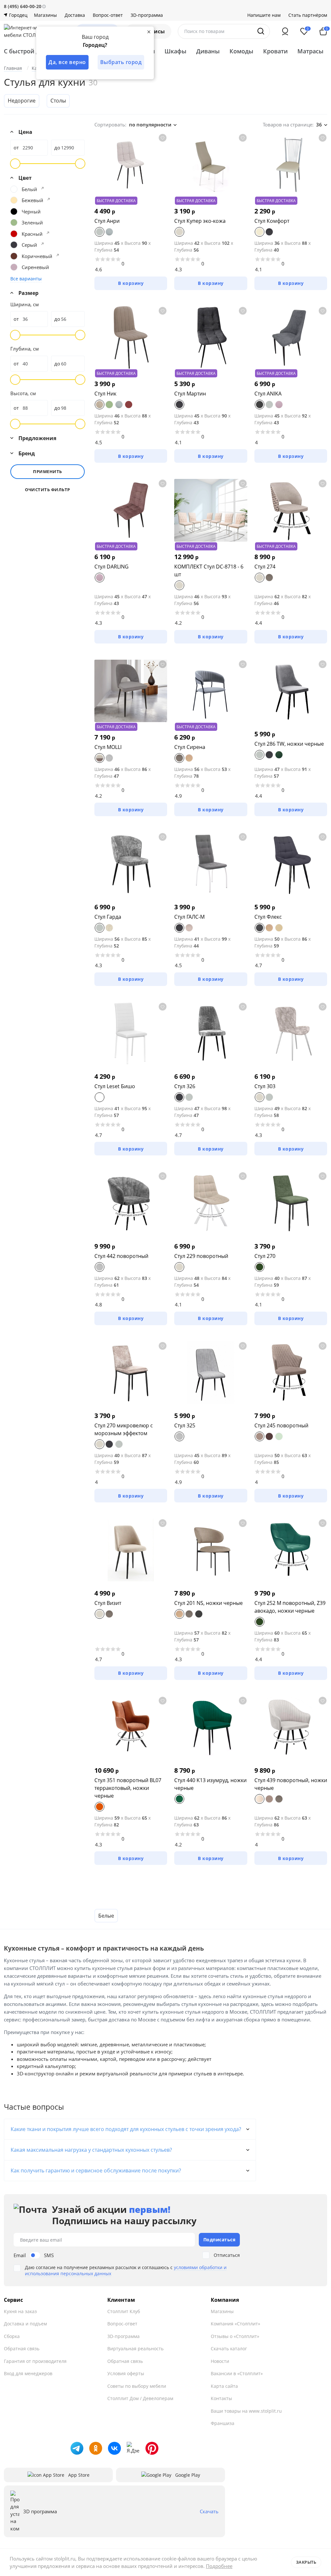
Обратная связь (22, 2349)
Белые (106, 1916)
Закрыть (306, 2562)
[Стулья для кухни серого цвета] (42, 244)
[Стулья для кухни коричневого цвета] (58, 255)
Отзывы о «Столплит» (235, 2336)
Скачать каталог (229, 2349)
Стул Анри (107, 221)
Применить (48, 471)
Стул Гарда (108, 917)
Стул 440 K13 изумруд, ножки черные (210, 1784)
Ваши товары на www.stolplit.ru (246, 2411)
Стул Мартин (190, 394)
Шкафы (176, 51)
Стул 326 (185, 1086)
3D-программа (147, 15)
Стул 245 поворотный (281, 1425)
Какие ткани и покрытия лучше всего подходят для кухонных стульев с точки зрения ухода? (126, 2129)
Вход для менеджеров (28, 2373)
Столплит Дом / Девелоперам (140, 2398)
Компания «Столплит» (235, 2324)
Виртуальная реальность (135, 2349)
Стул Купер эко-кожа (200, 221)
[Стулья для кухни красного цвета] (48, 233)
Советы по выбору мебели (137, 2386)
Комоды (241, 51)
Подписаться (219, 2240)
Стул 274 (265, 567)
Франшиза (223, 2423)
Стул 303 (265, 1086)
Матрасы (310, 51)
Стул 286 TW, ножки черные (289, 744)
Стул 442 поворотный (121, 1256)
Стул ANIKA (268, 394)
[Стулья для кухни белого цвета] (42, 188)
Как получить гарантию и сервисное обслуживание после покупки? (96, 2170)
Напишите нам (264, 15)
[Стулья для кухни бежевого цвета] (48, 199)
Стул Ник (105, 394)
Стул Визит (108, 1603)
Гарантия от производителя (35, 2361)
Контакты (221, 2398)
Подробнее (219, 2566)
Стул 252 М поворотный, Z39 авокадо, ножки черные (290, 1607)
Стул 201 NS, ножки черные (208, 1603)
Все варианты (26, 279)
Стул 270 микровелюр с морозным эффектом (124, 1429)
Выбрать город (121, 62)
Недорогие (22, 101)
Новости (220, 2361)
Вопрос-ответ (108, 15)
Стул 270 (265, 1256)
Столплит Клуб (124, 2311)
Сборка (12, 2336)
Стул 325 (185, 1425)
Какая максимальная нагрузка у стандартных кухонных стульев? (91, 2150)
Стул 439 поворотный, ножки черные (291, 1784)
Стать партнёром (308, 15)
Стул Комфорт (272, 221)
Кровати (275, 51)
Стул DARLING (112, 567)
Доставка (75, 15)
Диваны (208, 51)
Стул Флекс (268, 917)
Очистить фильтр (48, 490)
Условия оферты (126, 2373)
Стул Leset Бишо (115, 1086)
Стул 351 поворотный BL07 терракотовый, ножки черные (128, 1788)
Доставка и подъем (25, 2324)
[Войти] (285, 31)
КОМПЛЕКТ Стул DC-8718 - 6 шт (209, 570)
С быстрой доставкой (35, 51)
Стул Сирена (190, 747)
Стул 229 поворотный (201, 1256)
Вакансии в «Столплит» (237, 2373)
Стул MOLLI (108, 747)
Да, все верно (67, 62)
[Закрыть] (149, 32)
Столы (58, 101)
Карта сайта (224, 2386)
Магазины (45, 15)
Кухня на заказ (20, 2311)
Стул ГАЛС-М (189, 917)
